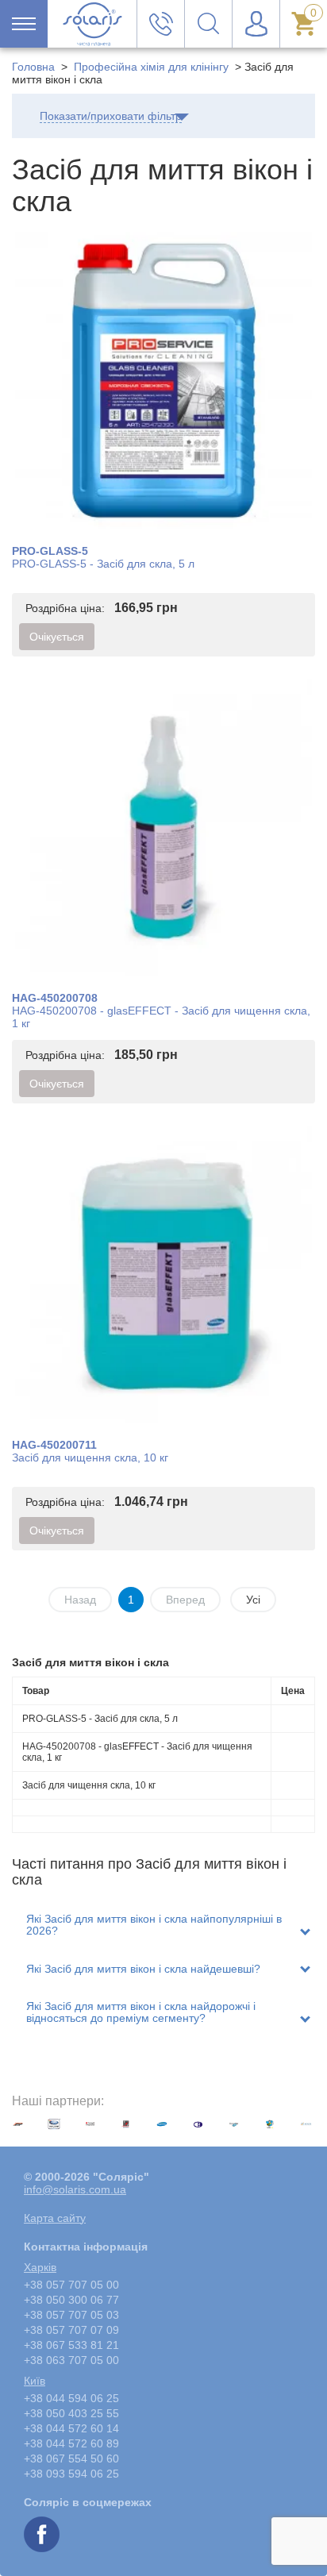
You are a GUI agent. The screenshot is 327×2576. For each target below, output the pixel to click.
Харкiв (40, 2267)
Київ (35, 2381)
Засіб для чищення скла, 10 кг (90, 1457)
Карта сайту (55, 2218)
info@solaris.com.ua (75, 2189)
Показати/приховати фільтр (111, 116)
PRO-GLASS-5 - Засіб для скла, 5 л (103, 564)
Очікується (57, 637)
